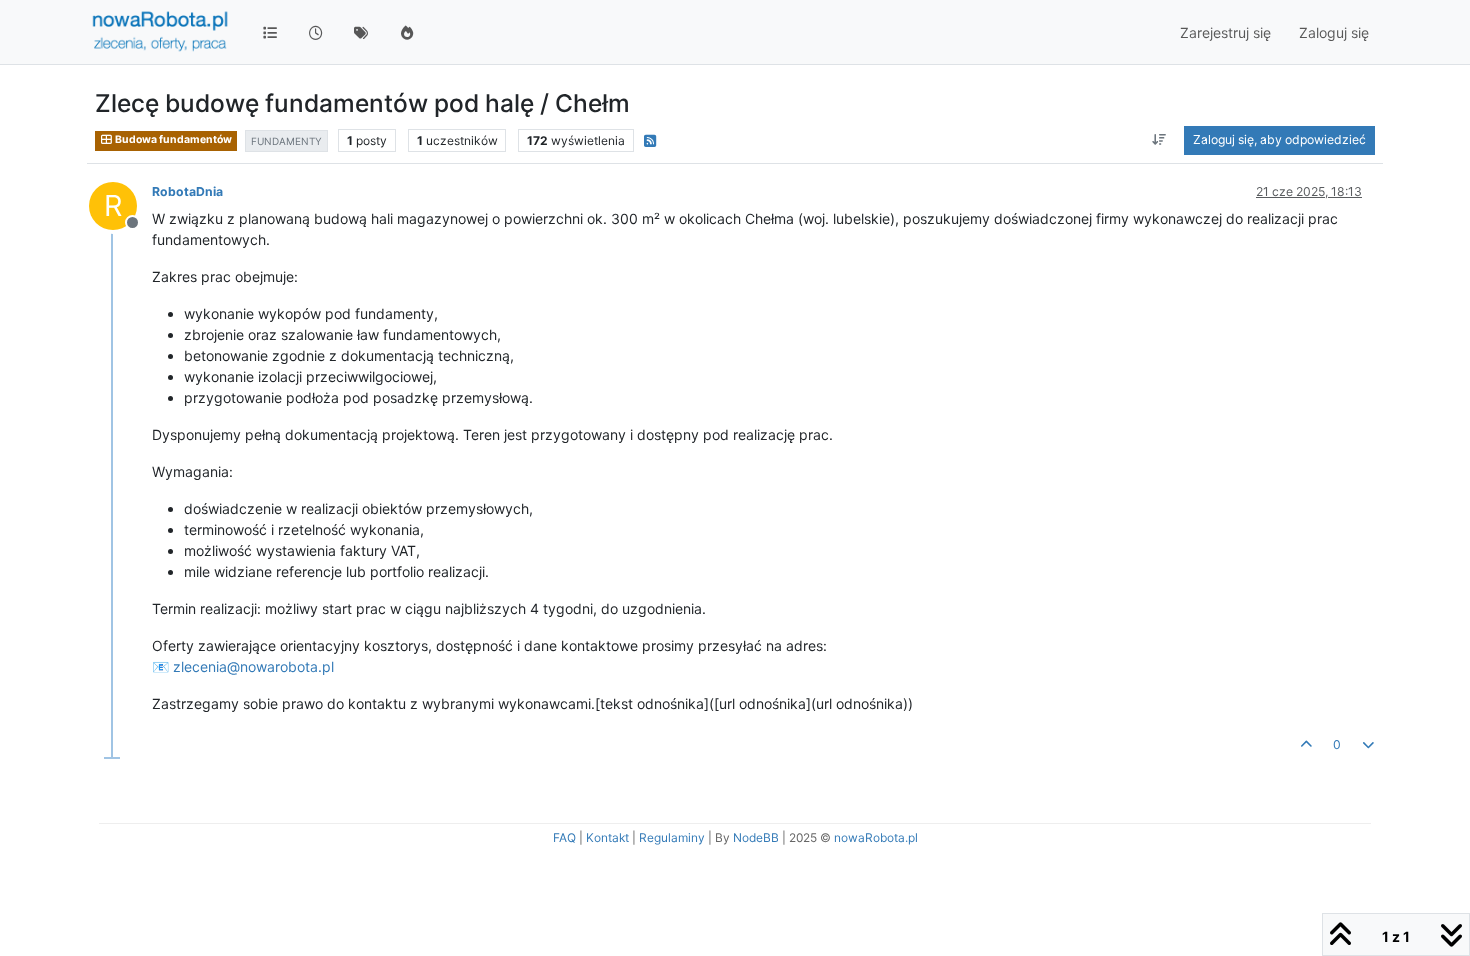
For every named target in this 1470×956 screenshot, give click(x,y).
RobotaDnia (187, 191)
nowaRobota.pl (876, 837)
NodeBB (756, 837)
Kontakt (607, 837)
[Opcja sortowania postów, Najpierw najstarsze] (1159, 140)
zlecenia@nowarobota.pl (253, 666)
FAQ (564, 837)
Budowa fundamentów (172, 139)
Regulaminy (672, 837)
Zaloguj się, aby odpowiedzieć (1279, 139)
